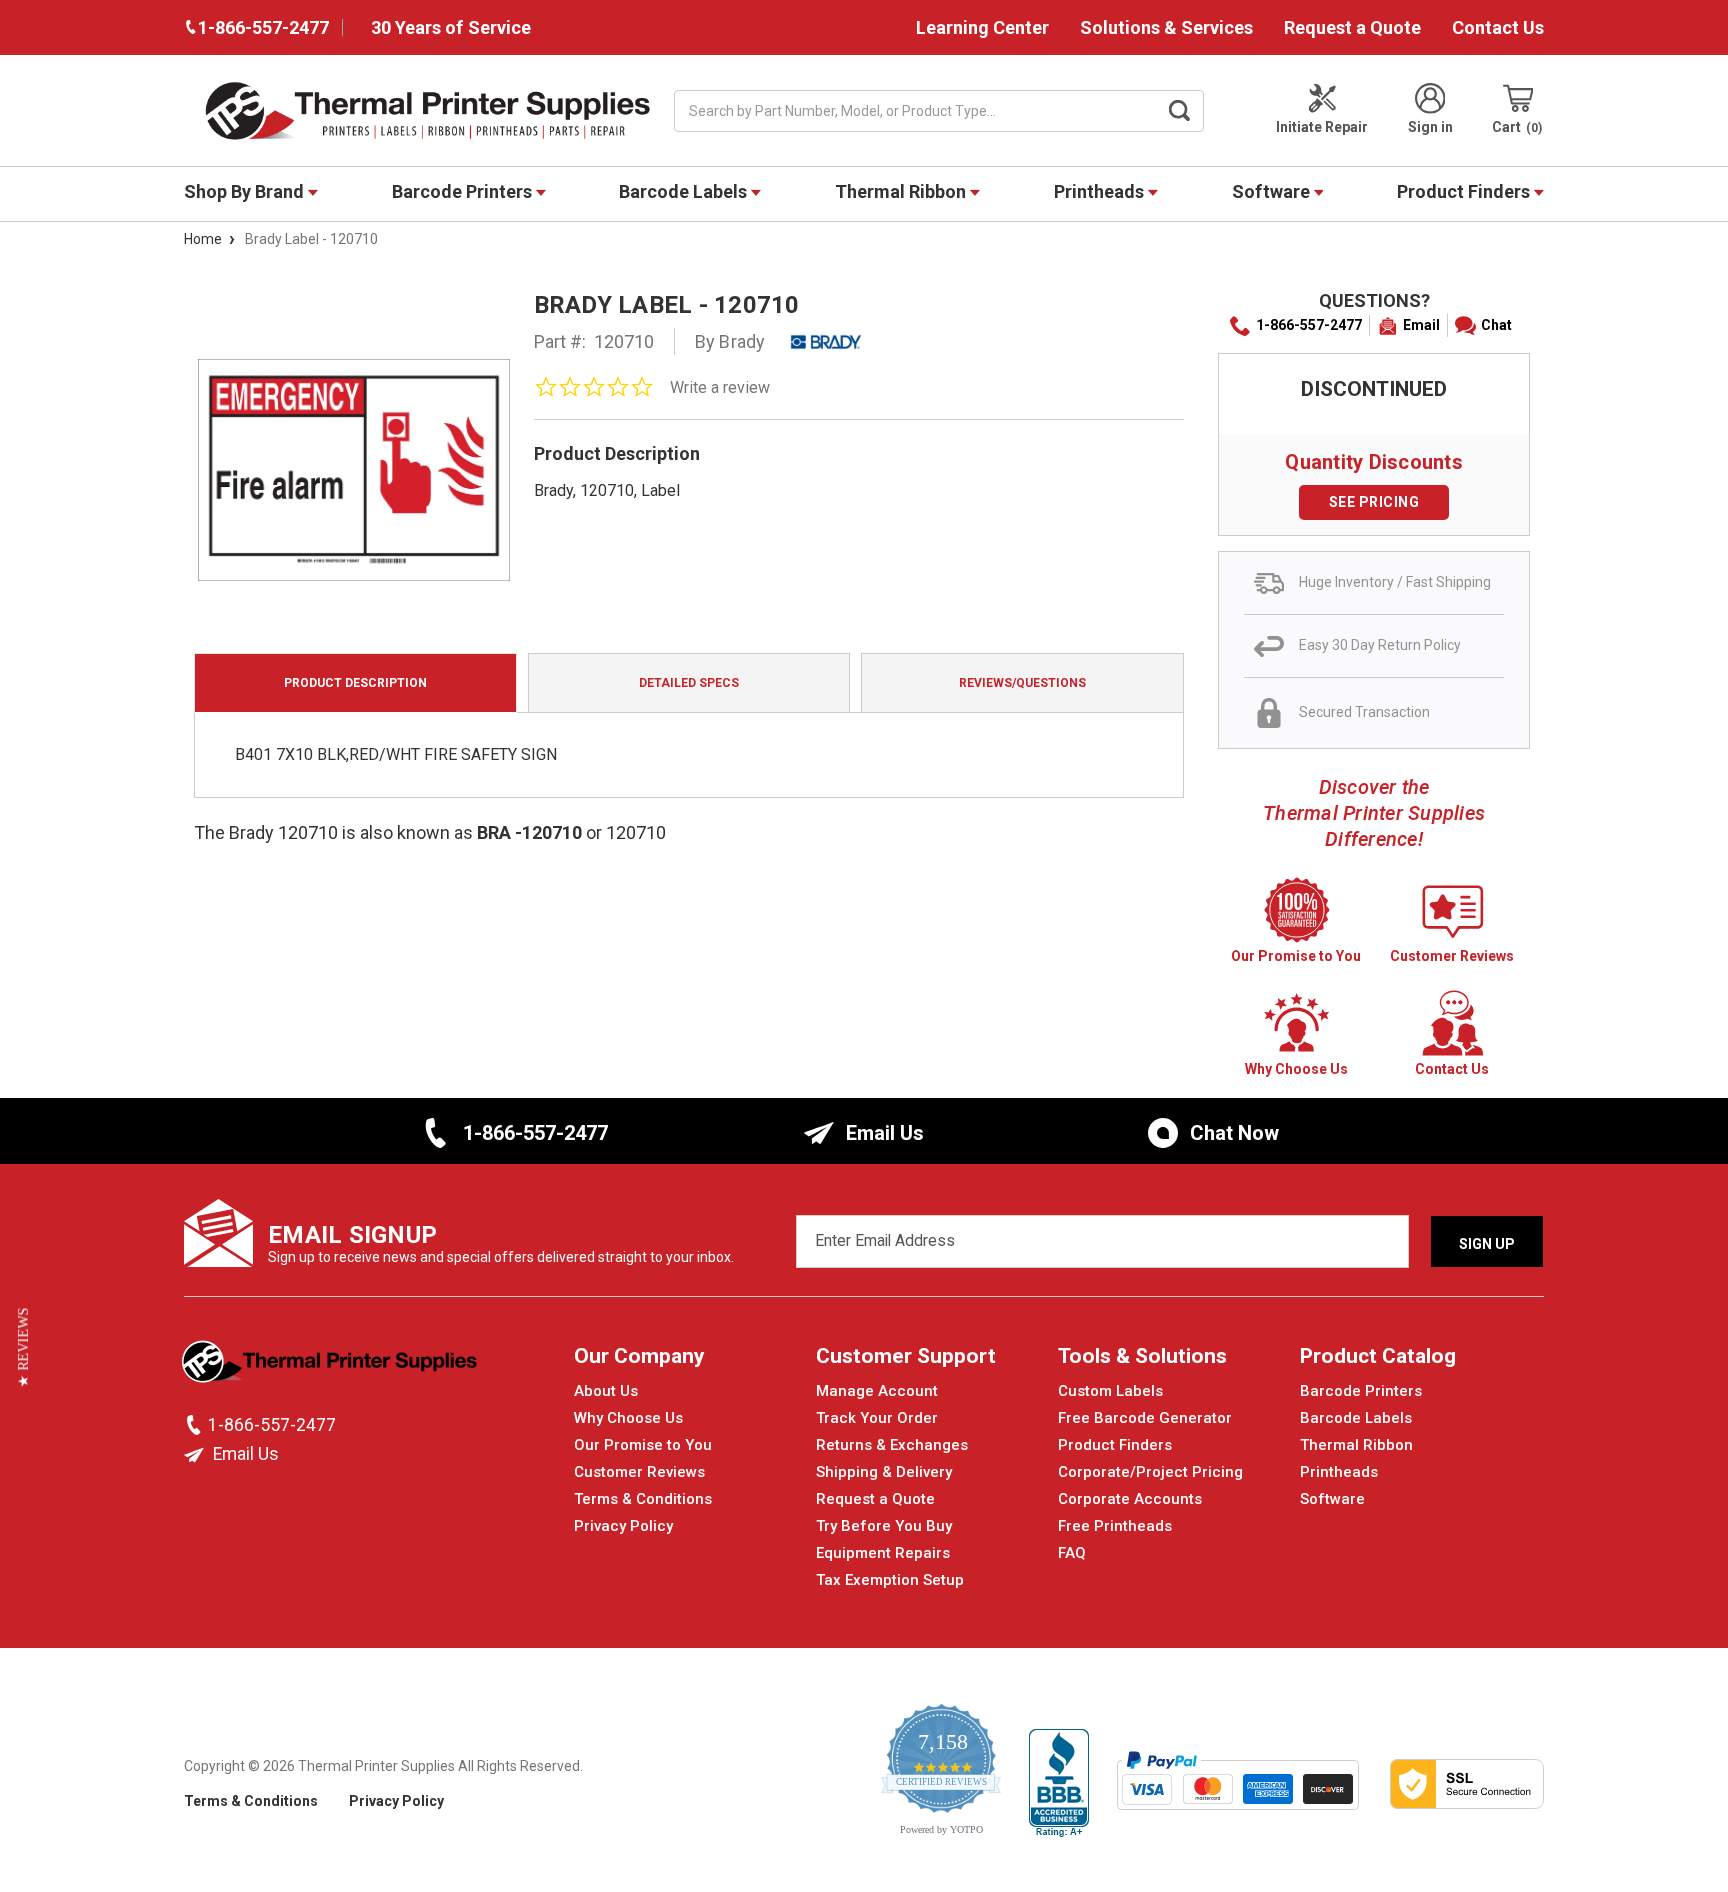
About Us (606, 1391)
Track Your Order (877, 1418)
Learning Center (982, 27)
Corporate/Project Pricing (1150, 1472)
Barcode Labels (685, 191)
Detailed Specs (689, 683)
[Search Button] (1180, 111)
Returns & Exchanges (892, 1445)
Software (1273, 191)
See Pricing (1374, 502)
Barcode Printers (464, 191)
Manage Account (877, 1391)
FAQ (1072, 1553)
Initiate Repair (1322, 127)
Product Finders (1465, 191)
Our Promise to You (643, 1445)
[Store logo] (331, 1367)
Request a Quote (1352, 27)
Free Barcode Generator (1145, 1418)
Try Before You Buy (884, 1526)
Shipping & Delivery (884, 1472)
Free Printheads (1115, 1526)
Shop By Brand (246, 191)
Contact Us (1498, 27)
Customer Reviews (639, 1472)
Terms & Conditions (643, 1499)
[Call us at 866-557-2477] (196, 1425)
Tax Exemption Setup (890, 1580)
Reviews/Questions (1022, 683)
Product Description (355, 683)
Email (1421, 325)
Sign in (1430, 127)
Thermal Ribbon (902, 191)
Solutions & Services (1166, 27)
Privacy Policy (623, 1526)
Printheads (1101, 191)
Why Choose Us (628, 1418)
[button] (23, 1348)
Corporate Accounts (1130, 1499)
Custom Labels (1110, 1391)
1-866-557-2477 (1309, 325)
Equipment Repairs (883, 1553)
